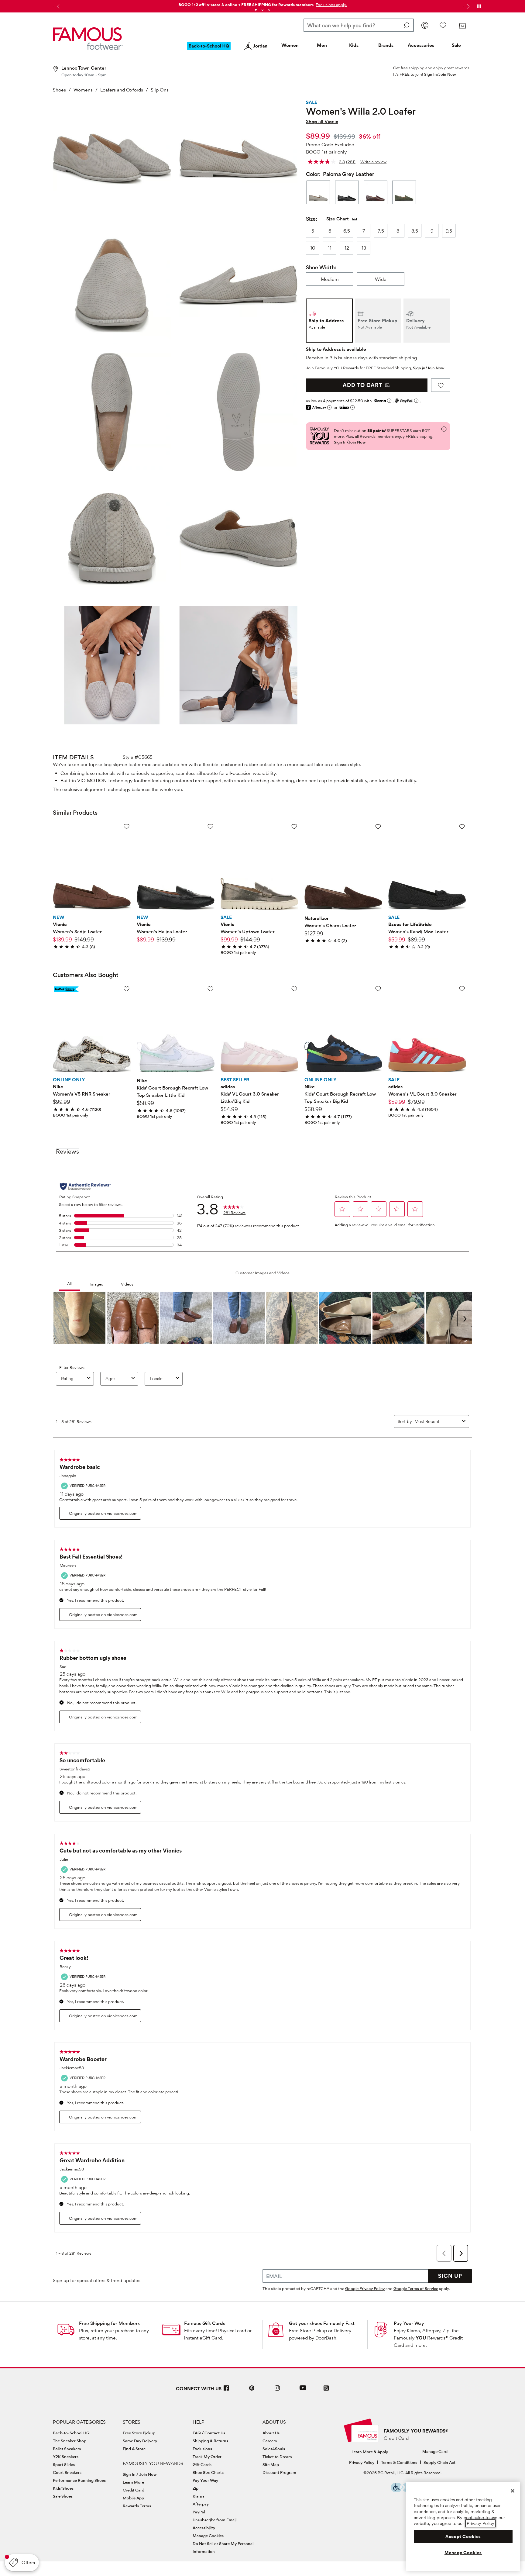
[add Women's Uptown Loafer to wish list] (294, 826)
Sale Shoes (63, 2496)
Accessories (421, 45)
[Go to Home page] (88, 39)
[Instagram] (277, 2390)
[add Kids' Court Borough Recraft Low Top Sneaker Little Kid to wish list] (210, 989)
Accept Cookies (463, 2536)
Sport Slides (64, 2464)
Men (322, 45)
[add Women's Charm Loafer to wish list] (378, 826)
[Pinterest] (252, 2390)
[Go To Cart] (462, 26)
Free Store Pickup (139, 2433)
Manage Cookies (208, 2536)
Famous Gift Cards (205, 2323)
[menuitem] (209, 51)
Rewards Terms (137, 2506)
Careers (270, 2441)
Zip (196, 2488)
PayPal (199, 2512)
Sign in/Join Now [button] (429, 368)
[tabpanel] (262, 3)
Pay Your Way (409, 2323)
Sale (456, 45)
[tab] (256, 10)
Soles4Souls (274, 2449)
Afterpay (201, 2504)
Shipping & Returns (210, 2441)
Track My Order (207, 2457)
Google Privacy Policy (365, 2288)
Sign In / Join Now (140, 2474)
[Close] (513, 2491)
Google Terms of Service (416, 2288)
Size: (312, 219)
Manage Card (435, 2451)
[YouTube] (303, 2390)
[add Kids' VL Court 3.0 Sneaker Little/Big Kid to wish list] (294, 989)
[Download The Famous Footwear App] (326, 2389)
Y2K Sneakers (66, 2457)
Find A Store (134, 2449)
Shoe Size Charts (208, 2472)
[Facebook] (226, 2390)
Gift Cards (202, 2464)
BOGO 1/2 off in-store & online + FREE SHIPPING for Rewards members (246, 5)
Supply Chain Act (439, 2462)
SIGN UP (450, 2276)
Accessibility (204, 2528)
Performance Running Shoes (79, 2480)
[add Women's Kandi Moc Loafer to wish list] (462, 826)
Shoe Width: (321, 267)
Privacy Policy (362, 2462)
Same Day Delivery (140, 2441)
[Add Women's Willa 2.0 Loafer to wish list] (441, 385)
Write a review (373, 162)
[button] (331, 5)
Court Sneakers (67, 2472)
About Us (271, 2433)
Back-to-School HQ (71, 2433)
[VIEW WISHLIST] (443, 25)
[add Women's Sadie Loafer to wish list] (127, 826)
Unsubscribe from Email (214, 2520)
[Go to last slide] (57, 6)
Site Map (271, 2464)
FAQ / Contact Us (209, 2433)
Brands (386, 45)
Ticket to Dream (277, 2457)
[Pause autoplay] (479, 6)
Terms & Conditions (399, 2462)
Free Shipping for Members (109, 2323)
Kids (354, 45)
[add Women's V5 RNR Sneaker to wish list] (127, 989)
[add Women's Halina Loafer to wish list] (210, 826)
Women (290, 45)
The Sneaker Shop (70, 2441)
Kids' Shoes (63, 2488)
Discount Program (279, 2472)
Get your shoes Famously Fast (322, 2323)
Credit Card (134, 2490)
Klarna (199, 2496)
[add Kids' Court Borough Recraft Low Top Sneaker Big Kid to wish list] (378, 989)
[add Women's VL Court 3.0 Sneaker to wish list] (462, 989)
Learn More (133, 2482)
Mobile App (133, 2498)
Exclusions (202, 2449)
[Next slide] (468, 6)
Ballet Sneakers (67, 2449)
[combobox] (359, 25)
